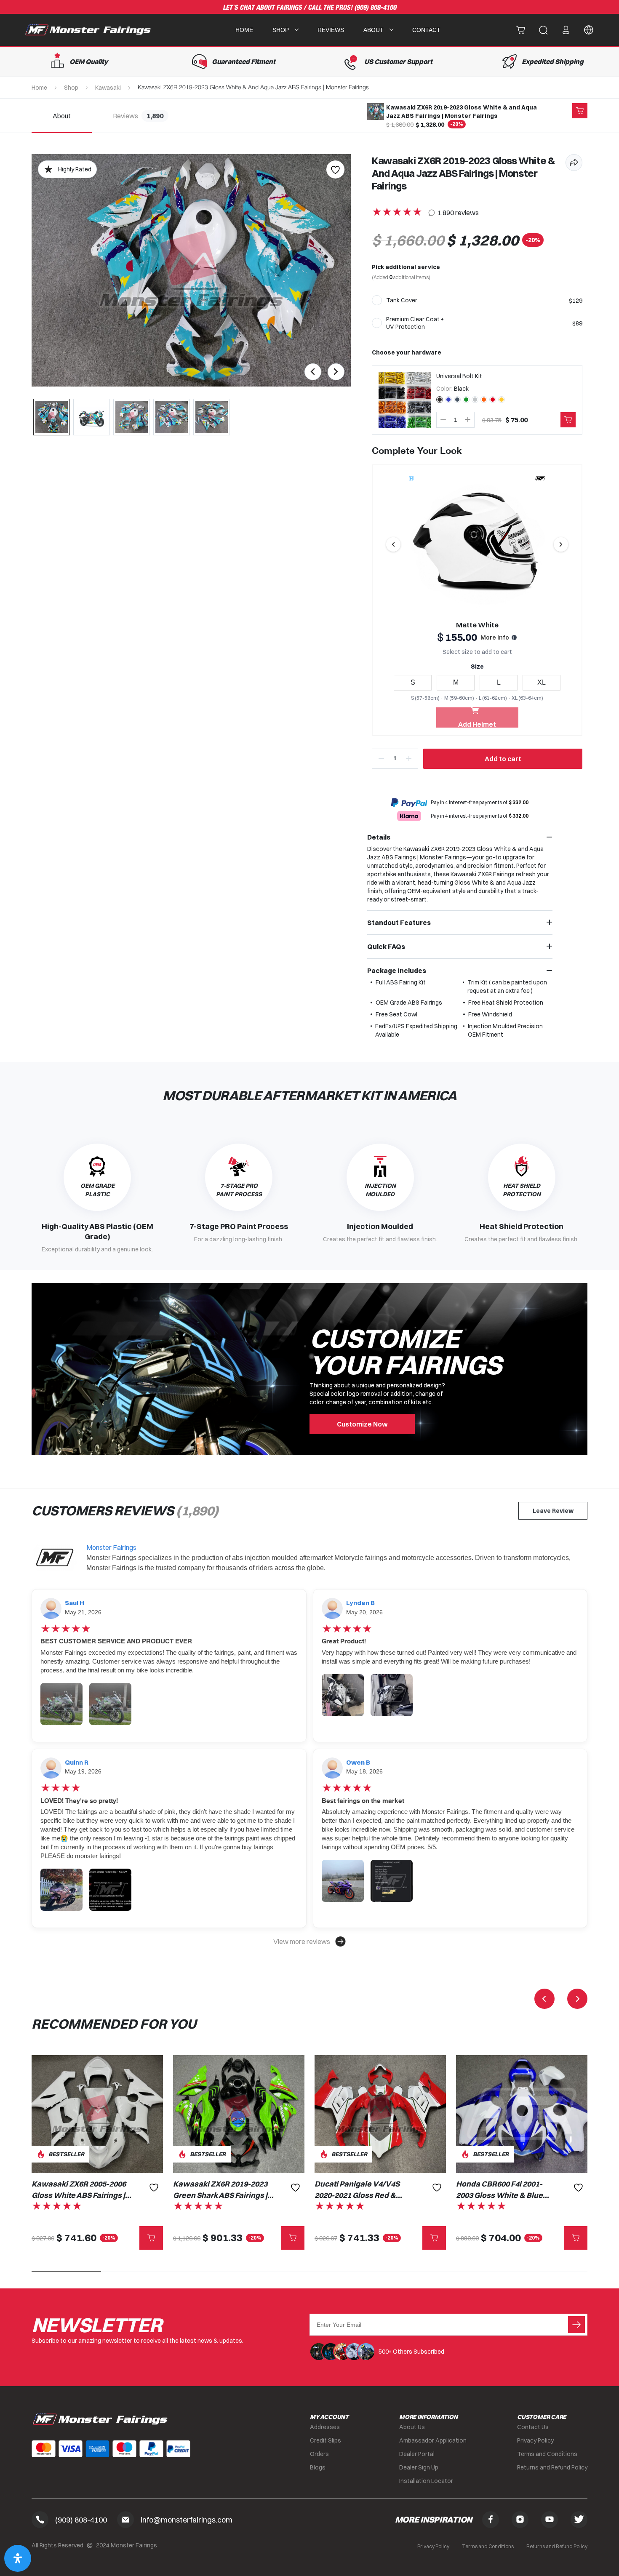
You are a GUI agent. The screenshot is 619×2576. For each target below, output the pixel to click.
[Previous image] (393, 544)
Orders (319, 2454)
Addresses (325, 2427)
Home (244, 30)
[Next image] (561, 544)
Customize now (362, 1424)
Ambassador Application (433, 2440)
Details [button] (379, 837)
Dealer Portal (417, 2454)
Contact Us (533, 2427)
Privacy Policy (535, 2440)
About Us (412, 2427)
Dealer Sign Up (419, 2467)
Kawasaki (108, 88)
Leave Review (553, 1511)
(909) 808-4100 (375, 8)
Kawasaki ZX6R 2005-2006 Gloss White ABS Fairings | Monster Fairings (79, 2190)
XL (542, 682)
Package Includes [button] (397, 971)
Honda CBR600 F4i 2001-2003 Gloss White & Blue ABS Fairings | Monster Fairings (499, 2190)
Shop (71, 88)
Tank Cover (402, 300)
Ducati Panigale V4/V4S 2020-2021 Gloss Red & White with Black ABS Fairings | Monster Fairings (362, 2190)
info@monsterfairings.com (187, 2520)
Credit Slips (326, 2440)
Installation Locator (426, 2481)
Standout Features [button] (399, 923)
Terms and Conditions (547, 2454)
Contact (426, 30)
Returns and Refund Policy (552, 2467)
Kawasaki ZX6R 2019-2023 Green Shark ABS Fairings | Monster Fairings (220, 2190)
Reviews (331, 30)
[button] (309, 1941)
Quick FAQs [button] (386, 947)
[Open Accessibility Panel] (18, 2558)
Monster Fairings (111, 1547)
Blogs (318, 2467)
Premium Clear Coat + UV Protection (415, 323)
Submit (576, 2325)
